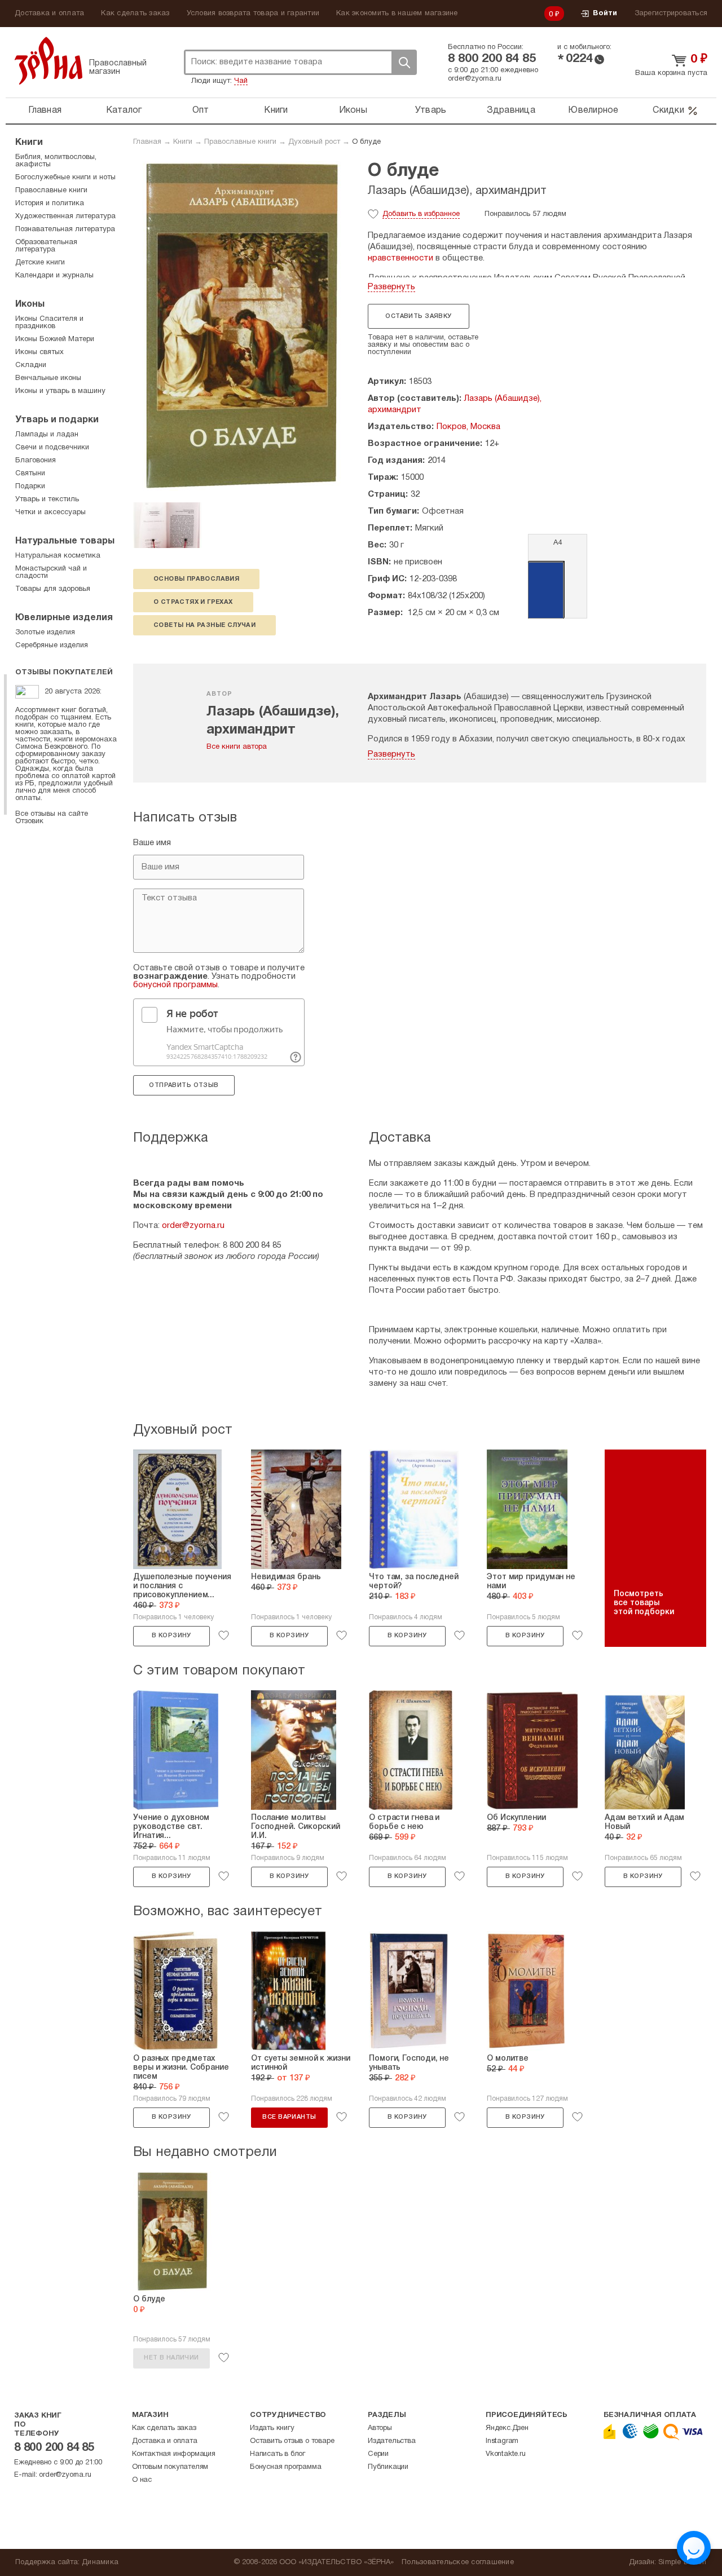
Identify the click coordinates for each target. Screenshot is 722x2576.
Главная (45, 111)
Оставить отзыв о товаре (292, 2441)
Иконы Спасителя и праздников (49, 323)
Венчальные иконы (48, 378)
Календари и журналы (54, 276)
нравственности (400, 258)
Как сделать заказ (135, 14)
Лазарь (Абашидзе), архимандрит (457, 191)
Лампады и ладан (47, 435)
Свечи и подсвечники (52, 448)
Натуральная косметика (58, 556)
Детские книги (40, 263)
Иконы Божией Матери (55, 339)
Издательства (392, 2441)
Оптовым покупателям (170, 2467)
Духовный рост (314, 142)
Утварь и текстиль (47, 500)
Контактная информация (174, 2454)
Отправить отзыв (184, 1085)
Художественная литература (65, 216)
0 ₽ (554, 15)
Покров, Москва (468, 427)
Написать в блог (278, 2454)
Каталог (124, 111)
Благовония (36, 461)
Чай (241, 81)
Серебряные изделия (52, 646)
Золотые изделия (45, 633)
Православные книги (240, 142)
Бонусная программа (285, 2467)
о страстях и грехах (193, 602)
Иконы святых (39, 352)
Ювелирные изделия (64, 618)
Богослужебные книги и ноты (65, 178)
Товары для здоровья (53, 589)
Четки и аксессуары (50, 512)
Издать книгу (272, 2428)
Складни (31, 365)
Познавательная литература (65, 229)
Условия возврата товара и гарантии (253, 14)
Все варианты (289, 2117)
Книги (276, 111)
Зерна (49, 61)
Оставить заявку (418, 316)
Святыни (30, 474)
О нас (142, 2480)
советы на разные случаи (204, 625)
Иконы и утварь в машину (60, 391)
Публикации (388, 2467)
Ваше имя (152, 843)
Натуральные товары (65, 541)
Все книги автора (237, 747)
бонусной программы (175, 985)
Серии (378, 2454)
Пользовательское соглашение (458, 2562)
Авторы (380, 2428)
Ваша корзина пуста (671, 73)
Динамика (100, 2562)
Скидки (668, 111)
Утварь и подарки (57, 420)
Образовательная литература (46, 246)
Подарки (30, 487)
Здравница (511, 111)
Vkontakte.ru (506, 2454)
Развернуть (391, 287)
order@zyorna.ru (475, 79)
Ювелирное (593, 111)
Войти (605, 14)
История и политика (50, 204)
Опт (201, 111)
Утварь (431, 111)
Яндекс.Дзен (507, 2428)
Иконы (353, 111)
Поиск (404, 62)
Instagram (502, 2441)
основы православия (196, 579)
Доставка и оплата (49, 14)
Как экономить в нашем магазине (397, 14)
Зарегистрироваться (671, 14)
